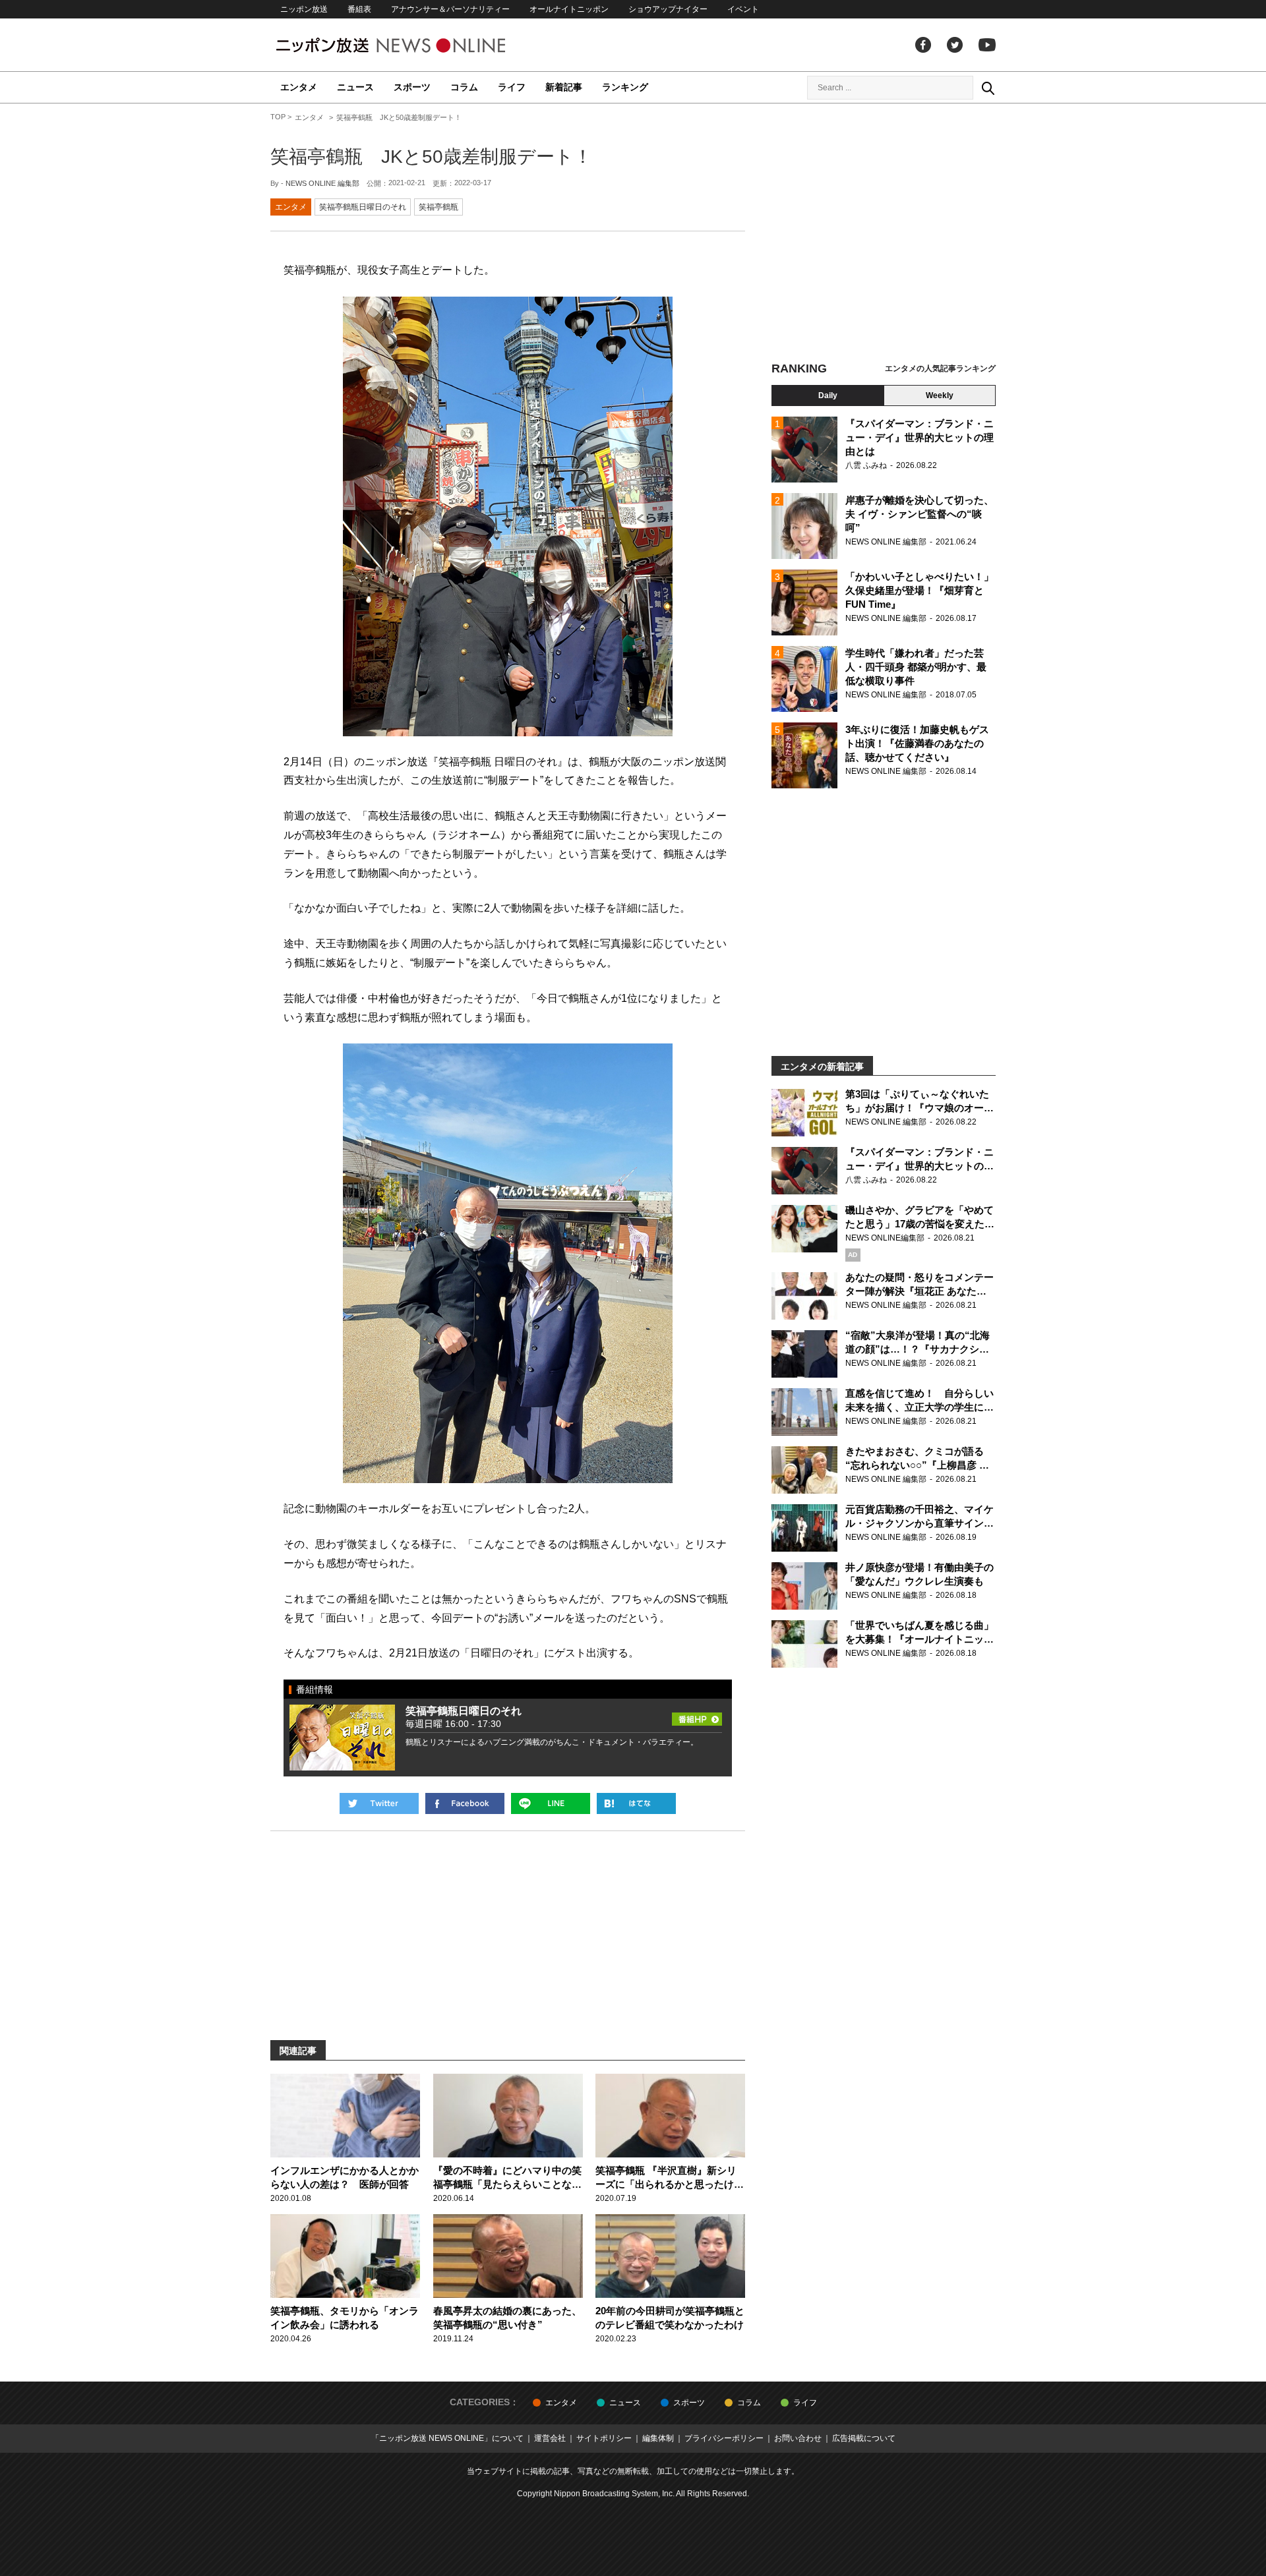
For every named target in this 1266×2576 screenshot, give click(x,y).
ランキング (625, 87)
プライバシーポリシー (724, 2438)
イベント (743, 9)
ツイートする (379, 1803)
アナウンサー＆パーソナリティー (450, 9)
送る (551, 1803)
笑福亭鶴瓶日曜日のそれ (363, 207)
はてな (636, 1803)
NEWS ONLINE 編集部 (322, 183)
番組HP (697, 1715)
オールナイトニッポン (569, 9)
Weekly (940, 395)
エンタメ (299, 87)
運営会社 (550, 2438)
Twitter (955, 45)
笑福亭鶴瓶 (438, 207)
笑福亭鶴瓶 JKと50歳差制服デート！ (431, 157)
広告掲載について (864, 2438)
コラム (464, 87)
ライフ (512, 87)
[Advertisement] (884, 234)
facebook (923, 45)
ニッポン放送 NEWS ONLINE (415, 45)
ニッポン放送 (304, 9)
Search (988, 88)
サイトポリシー (604, 2438)
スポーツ (412, 87)
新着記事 (564, 87)
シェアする (465, 1803)
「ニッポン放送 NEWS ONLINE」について (447, 2438)
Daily (828, 395)
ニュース (355, 87)
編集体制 (658, 2438)
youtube (987, 45)
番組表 (359, 9)
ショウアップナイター (668, 9)
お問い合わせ (798, 2438)
